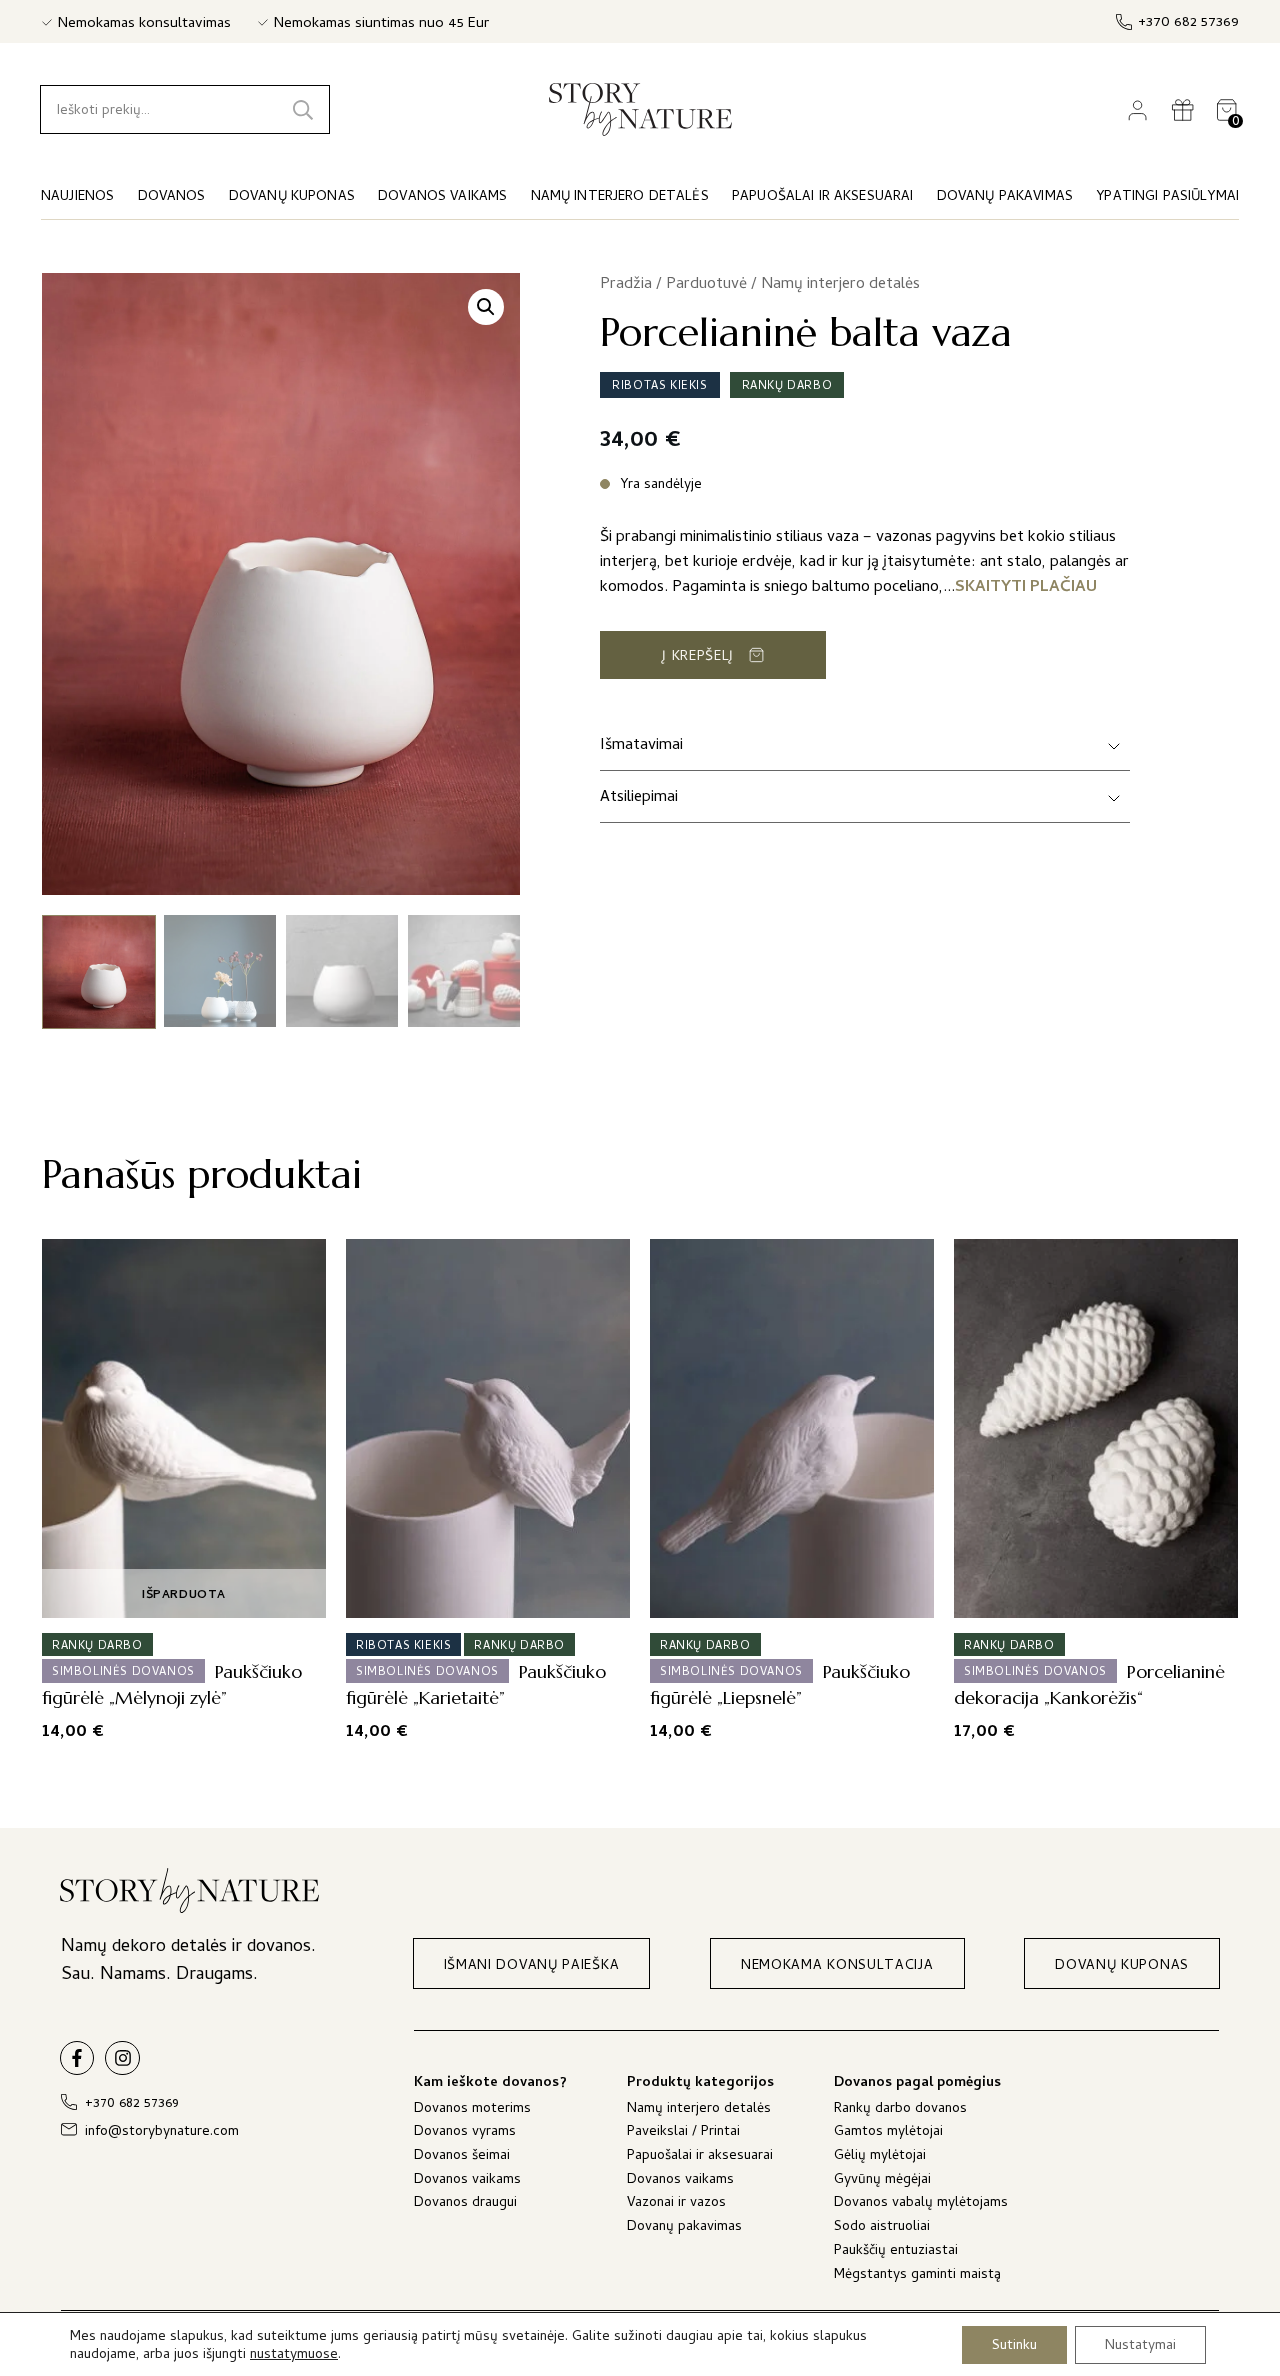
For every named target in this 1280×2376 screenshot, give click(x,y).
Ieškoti (303, 109)
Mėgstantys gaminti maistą (917, 2276)
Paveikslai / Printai (683, 2133)
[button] (486, 307)
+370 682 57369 (1188, 23)
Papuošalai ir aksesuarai (700, 2157)
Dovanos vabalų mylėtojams (921, 2204)
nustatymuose (294, 2356)
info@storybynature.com (162, 2132)
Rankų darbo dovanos (900, 2110)
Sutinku (1014, 2345)
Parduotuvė (706, 285)
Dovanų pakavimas (684, 2228)
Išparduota (184, 1596)
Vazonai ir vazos (676, 2204)
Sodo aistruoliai (882, 2228)
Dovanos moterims (472, 2110)
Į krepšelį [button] (482, 1596)
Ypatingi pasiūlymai (1167, 197)
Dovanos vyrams (465, 2133)
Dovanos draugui (465, 2204)
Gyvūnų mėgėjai (882, 2181)
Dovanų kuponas (292, 197)
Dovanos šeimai (462, 2157)
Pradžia (626, 285)
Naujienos (77, 197)
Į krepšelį (698, 657)
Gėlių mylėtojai (880, 2157)
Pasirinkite (1090, 1596)
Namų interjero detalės (840, 285)
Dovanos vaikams (467, 2181)
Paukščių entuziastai (896, 2252)
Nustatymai (1140, 2345)
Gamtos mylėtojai (888, 2133)
